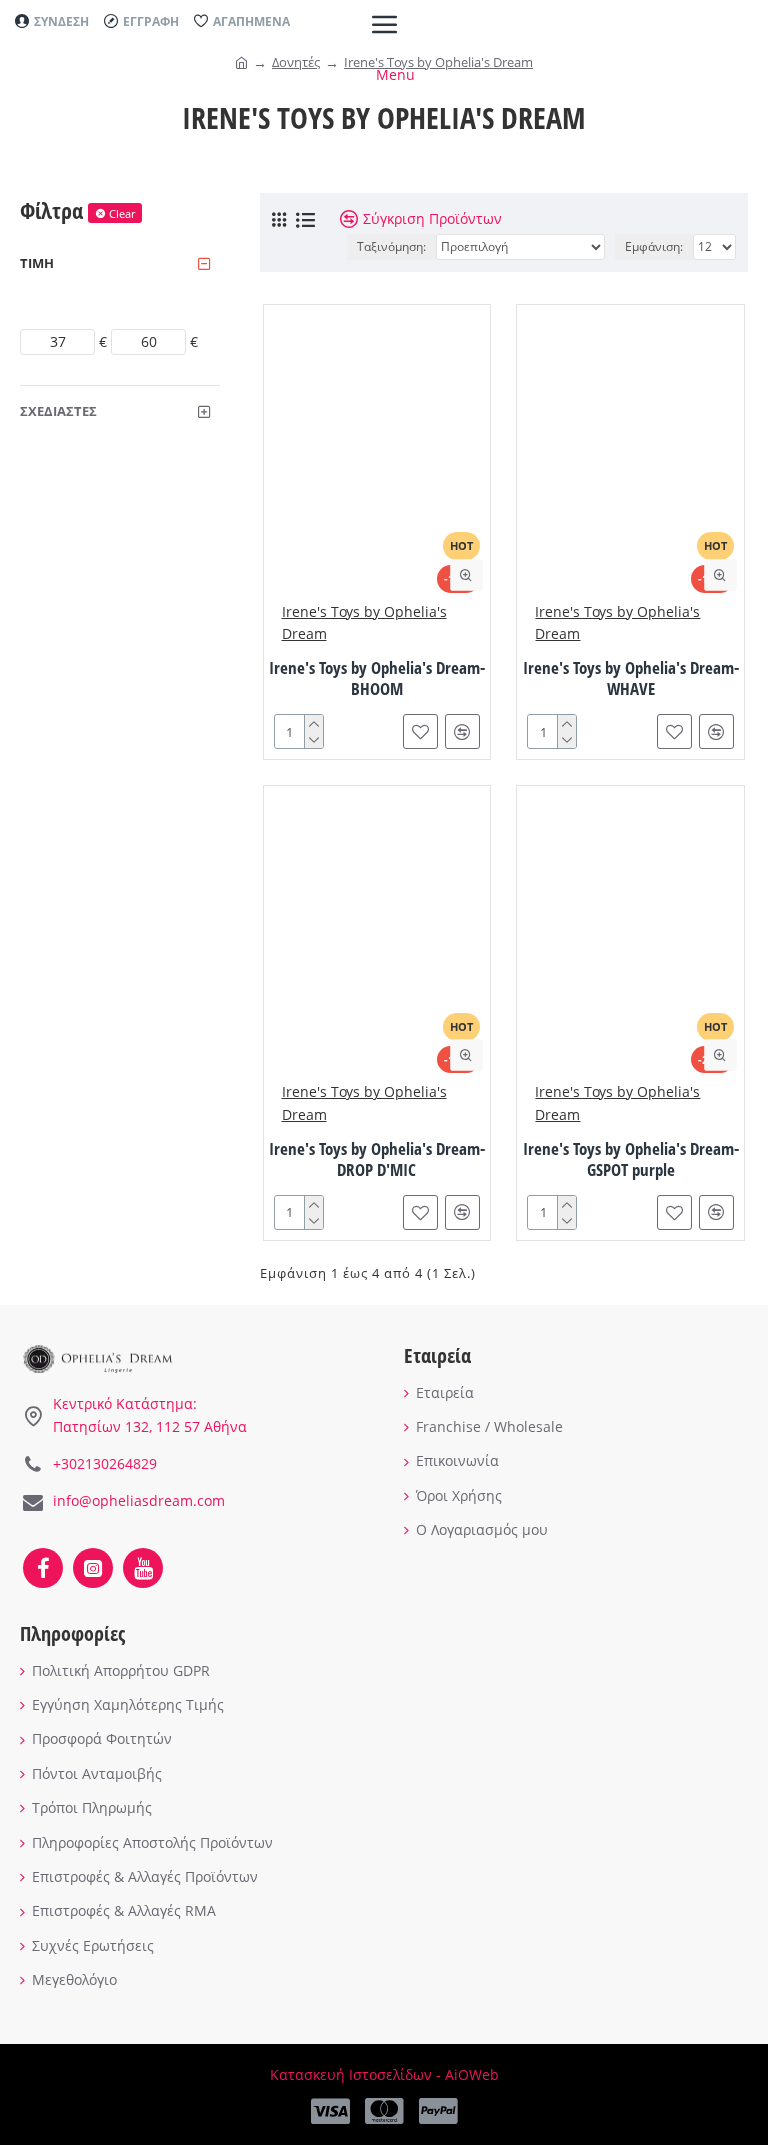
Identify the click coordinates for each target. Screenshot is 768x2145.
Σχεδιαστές (58, 411)
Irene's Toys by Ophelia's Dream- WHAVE (631, 678)
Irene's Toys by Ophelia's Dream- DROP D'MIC (377, 1159)
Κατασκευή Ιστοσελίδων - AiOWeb (384, 2074)
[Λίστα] (305, 220)
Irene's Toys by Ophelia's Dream (438, 62)
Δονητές (296, 62)
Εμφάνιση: (654, 246)
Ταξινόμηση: (391, 246)
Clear (122, 213)
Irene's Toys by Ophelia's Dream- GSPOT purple (631, 1159)
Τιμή (37, 263)
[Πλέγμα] (279, 219)
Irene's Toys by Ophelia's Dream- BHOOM (377, 678)
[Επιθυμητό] (420, 731)
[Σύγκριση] (462, 731)
